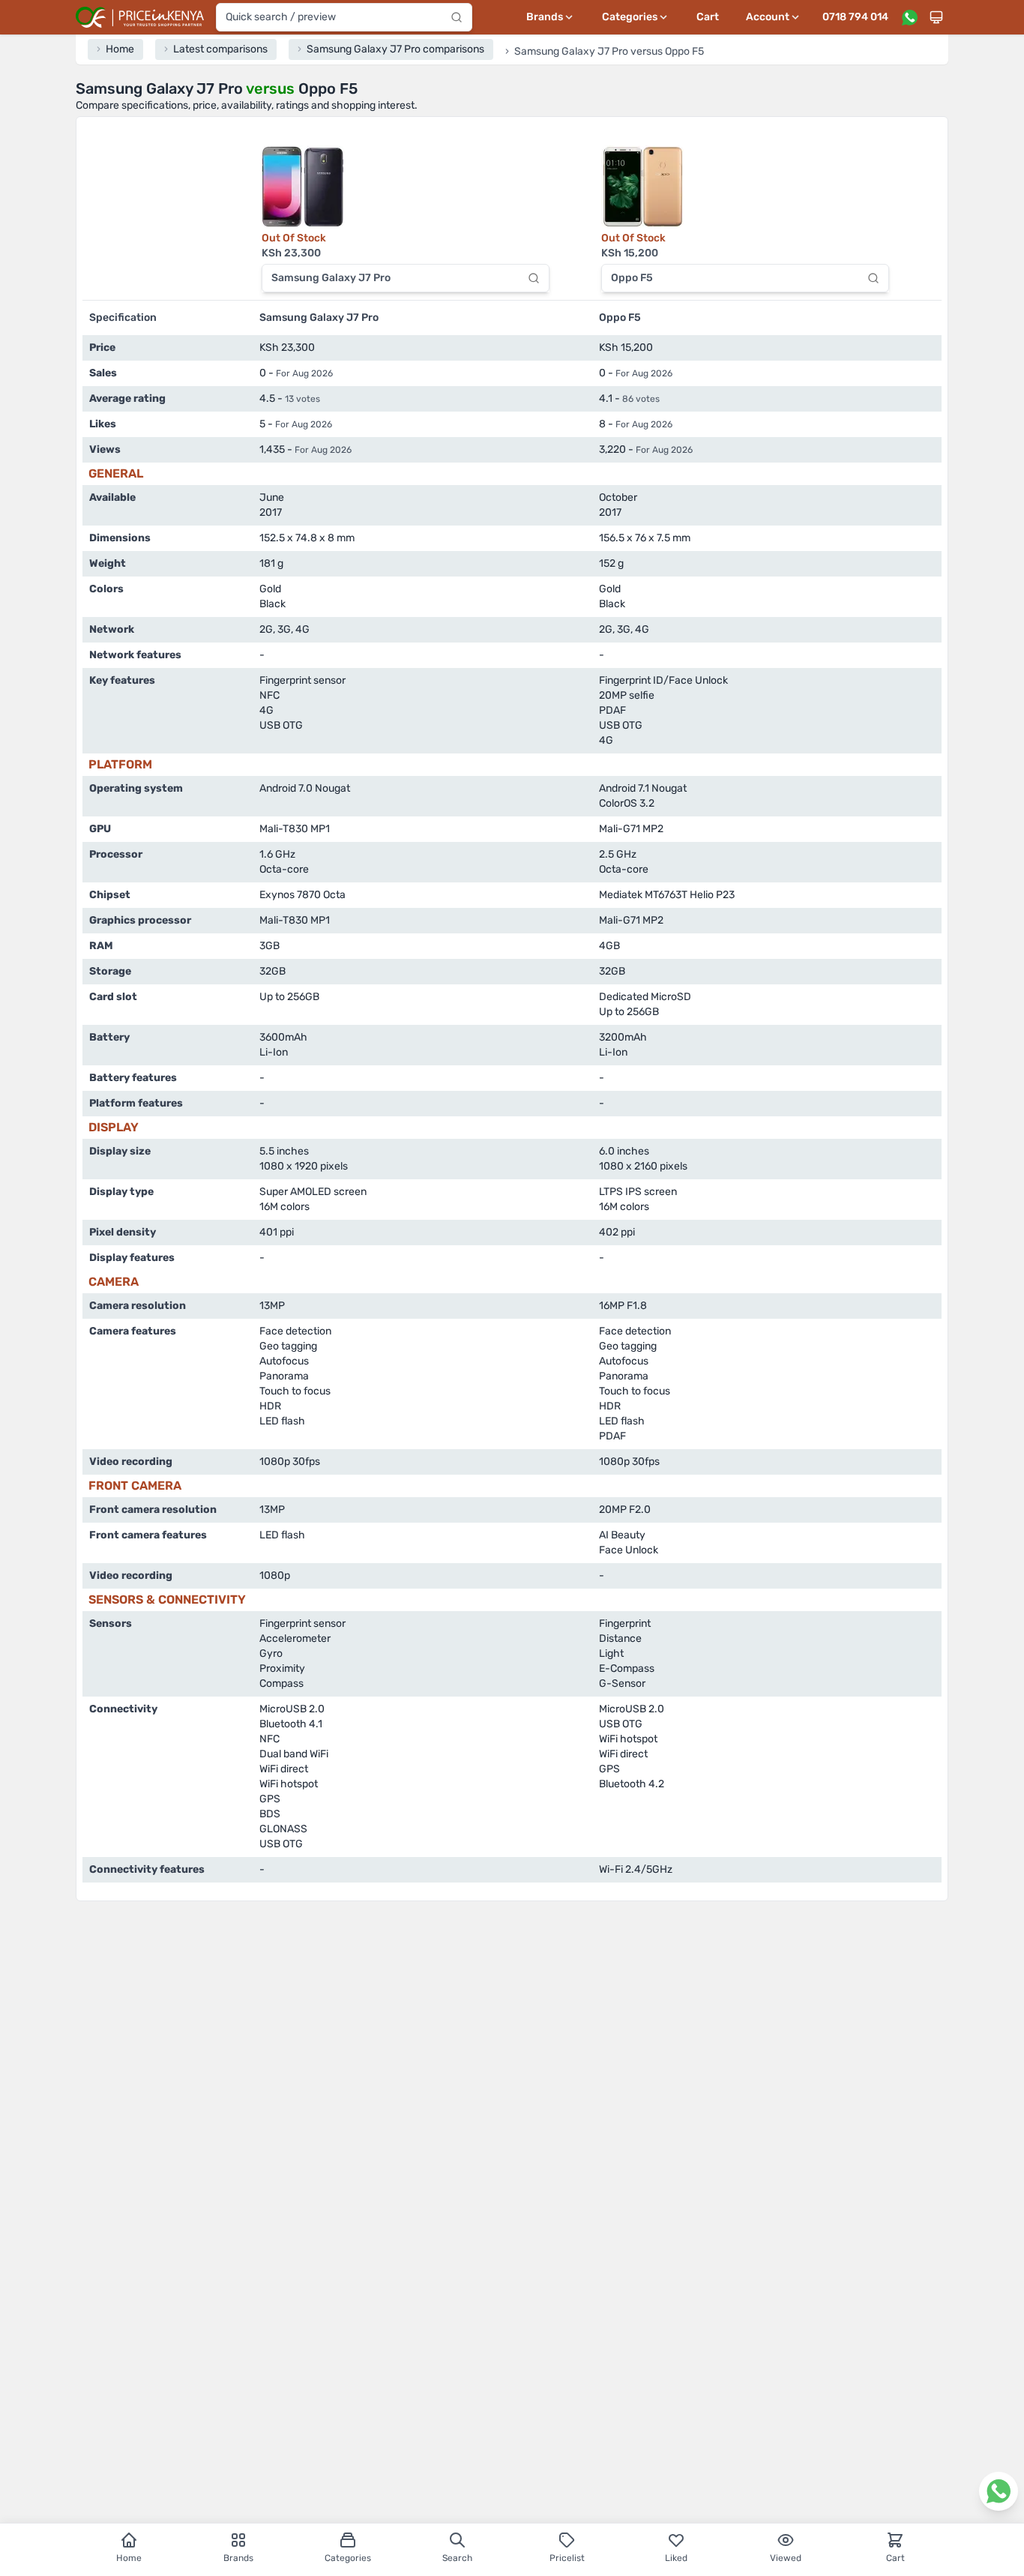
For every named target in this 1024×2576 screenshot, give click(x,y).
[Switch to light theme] (936, 17)
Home (129, 2558)
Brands (238, 2558)
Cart (708, 17)
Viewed (786, 2558)
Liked (676, 2558)
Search (457, 2558)
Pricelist (567, 2558)
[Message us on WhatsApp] (909, 17)
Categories (348, 2558)
